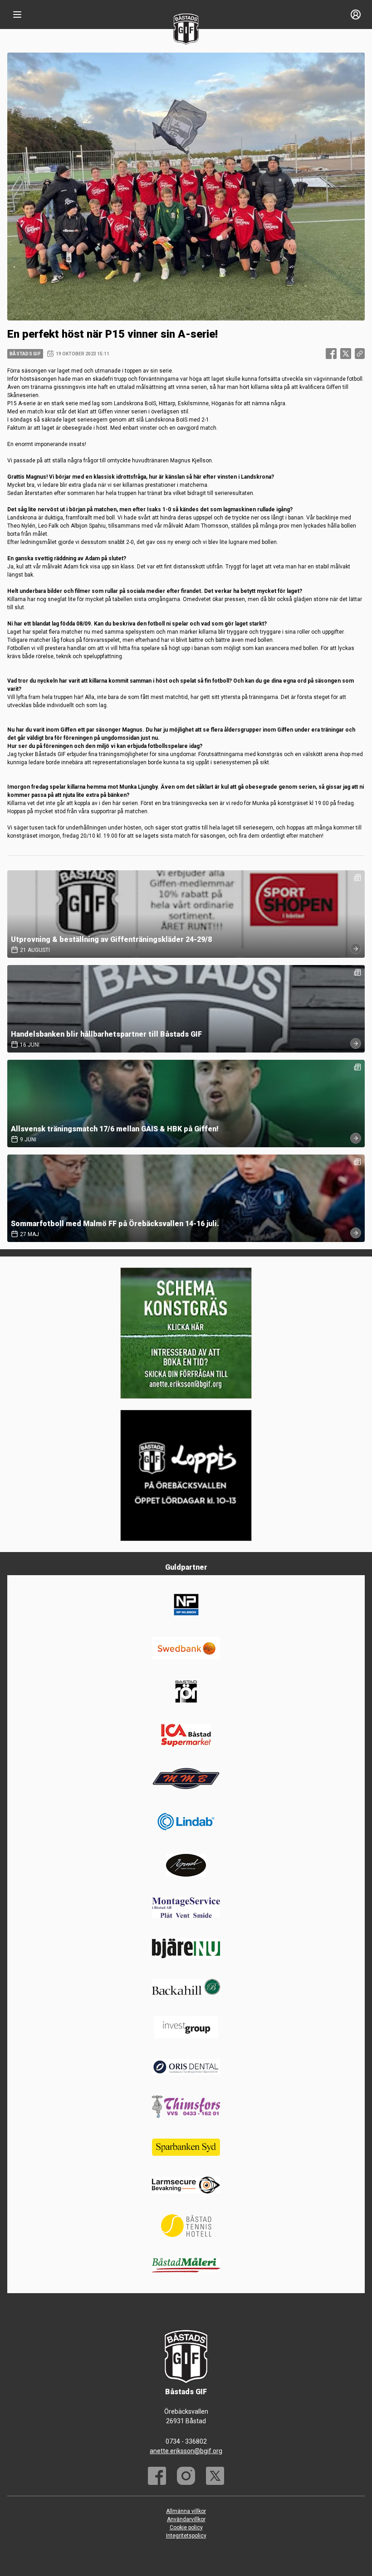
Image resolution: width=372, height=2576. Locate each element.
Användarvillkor (186, 2519)
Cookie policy (186, 2527)
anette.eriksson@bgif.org (186, 2451)
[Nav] (17, 15)
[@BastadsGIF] (215, 2476)
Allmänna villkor (186, 2511)
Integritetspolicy (186, 2536)
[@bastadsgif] (186, 2476)
